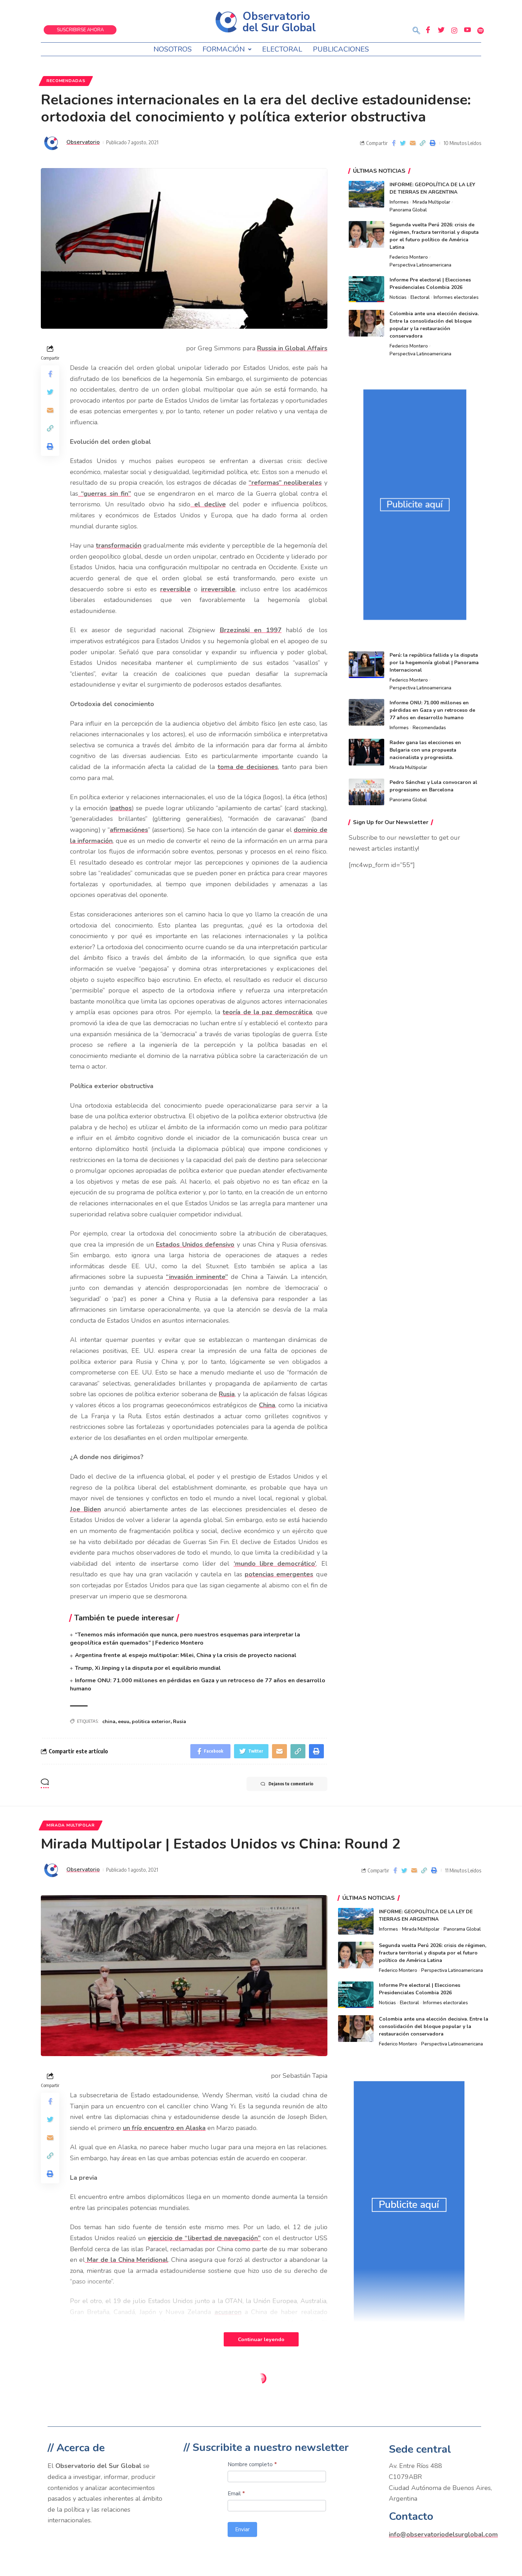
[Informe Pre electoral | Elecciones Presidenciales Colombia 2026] (366, 289)
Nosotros (173, 49)
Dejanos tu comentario (291, 1784)
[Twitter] (441, 30)
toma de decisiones (248, 767)
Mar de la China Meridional (127, 2260)
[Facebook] (428, 30)
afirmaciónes (129, 830)
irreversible (218, 589)
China (267, 1405)
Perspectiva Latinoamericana (420, 265)
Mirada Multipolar (431, 202)
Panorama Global (408, 210)
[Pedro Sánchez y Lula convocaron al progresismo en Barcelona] (366, 792)
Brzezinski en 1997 (251, 630)
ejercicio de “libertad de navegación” (204, 2238)
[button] (416, 31)
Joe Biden (85, 1509)
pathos (121, 808)
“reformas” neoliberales (285, 483)
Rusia (227, 1394)
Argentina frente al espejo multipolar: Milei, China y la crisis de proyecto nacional (186, 1655)
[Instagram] (454, 30)
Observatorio (83, 142)
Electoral (282, 49)
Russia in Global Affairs (292, 348)
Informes (399, 202)
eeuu (124, 1722)
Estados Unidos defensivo (195, 1244)
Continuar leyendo (261, 2339)
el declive (208, 504)
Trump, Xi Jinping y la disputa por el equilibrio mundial (148, 1668)
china (109, 1722)
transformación (119, 545)
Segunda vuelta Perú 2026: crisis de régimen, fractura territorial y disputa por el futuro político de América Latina (433, 1953)
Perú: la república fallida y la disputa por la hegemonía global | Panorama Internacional (434, 663)
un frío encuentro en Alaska (164, 2128)
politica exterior (151, 1722)
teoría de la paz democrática (267, 1012)
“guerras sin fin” (105, 494)
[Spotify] (480, 30)
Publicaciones (341, 49)
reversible (175, 589)
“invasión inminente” (197, 1277)
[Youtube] (467, 30)
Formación (224, 49)
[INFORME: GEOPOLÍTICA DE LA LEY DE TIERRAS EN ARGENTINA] (366, 194)
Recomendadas (66, 81)
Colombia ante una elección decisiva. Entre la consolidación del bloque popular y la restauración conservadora (434, 2026)
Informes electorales (456, 297)
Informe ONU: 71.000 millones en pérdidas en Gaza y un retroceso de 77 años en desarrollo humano (432, 710)
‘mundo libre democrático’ (275, 1564)
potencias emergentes (279, 1574)
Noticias (398, 297)
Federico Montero (409, 257)
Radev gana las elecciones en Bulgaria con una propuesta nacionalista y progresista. (425, 750)
